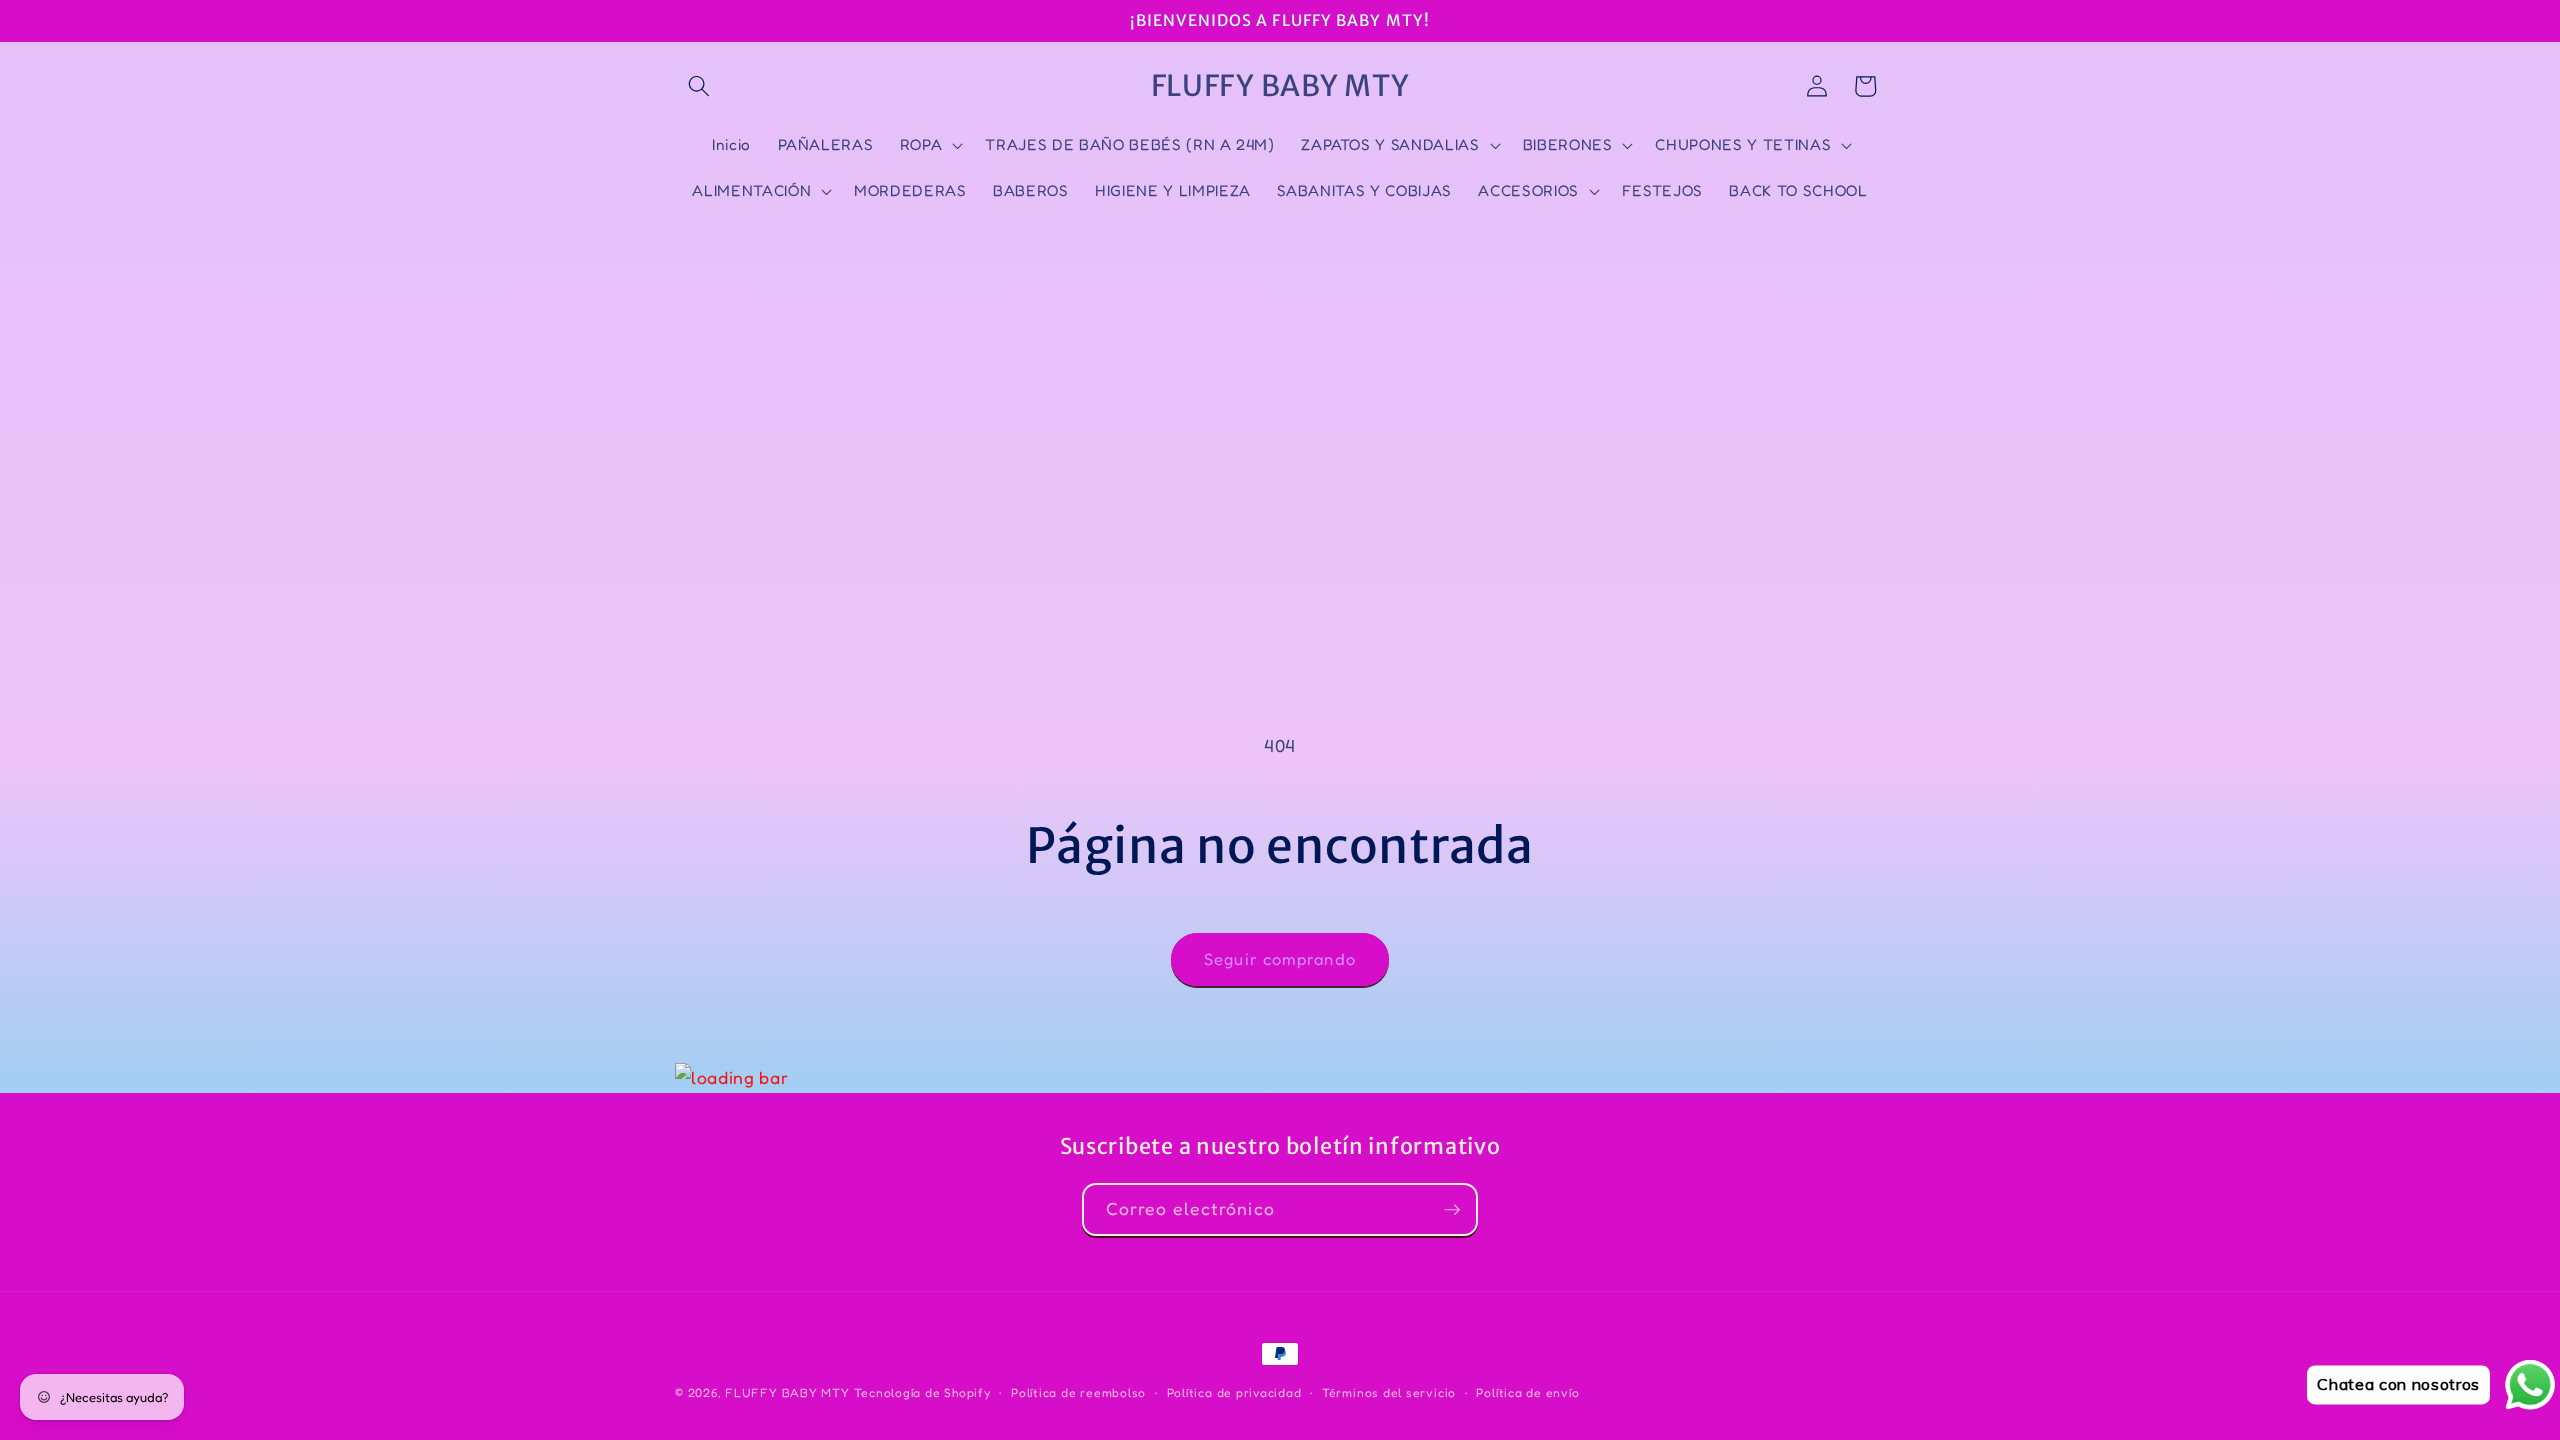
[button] (699, 86)
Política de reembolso (1078, 1392)
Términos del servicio (1389, 1392)
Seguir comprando (1280, 959)
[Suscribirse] (1452, 1210)
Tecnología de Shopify (922, 1392)
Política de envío (1527, 1392)
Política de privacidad (1234, 1392)
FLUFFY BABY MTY (787, 1392)
